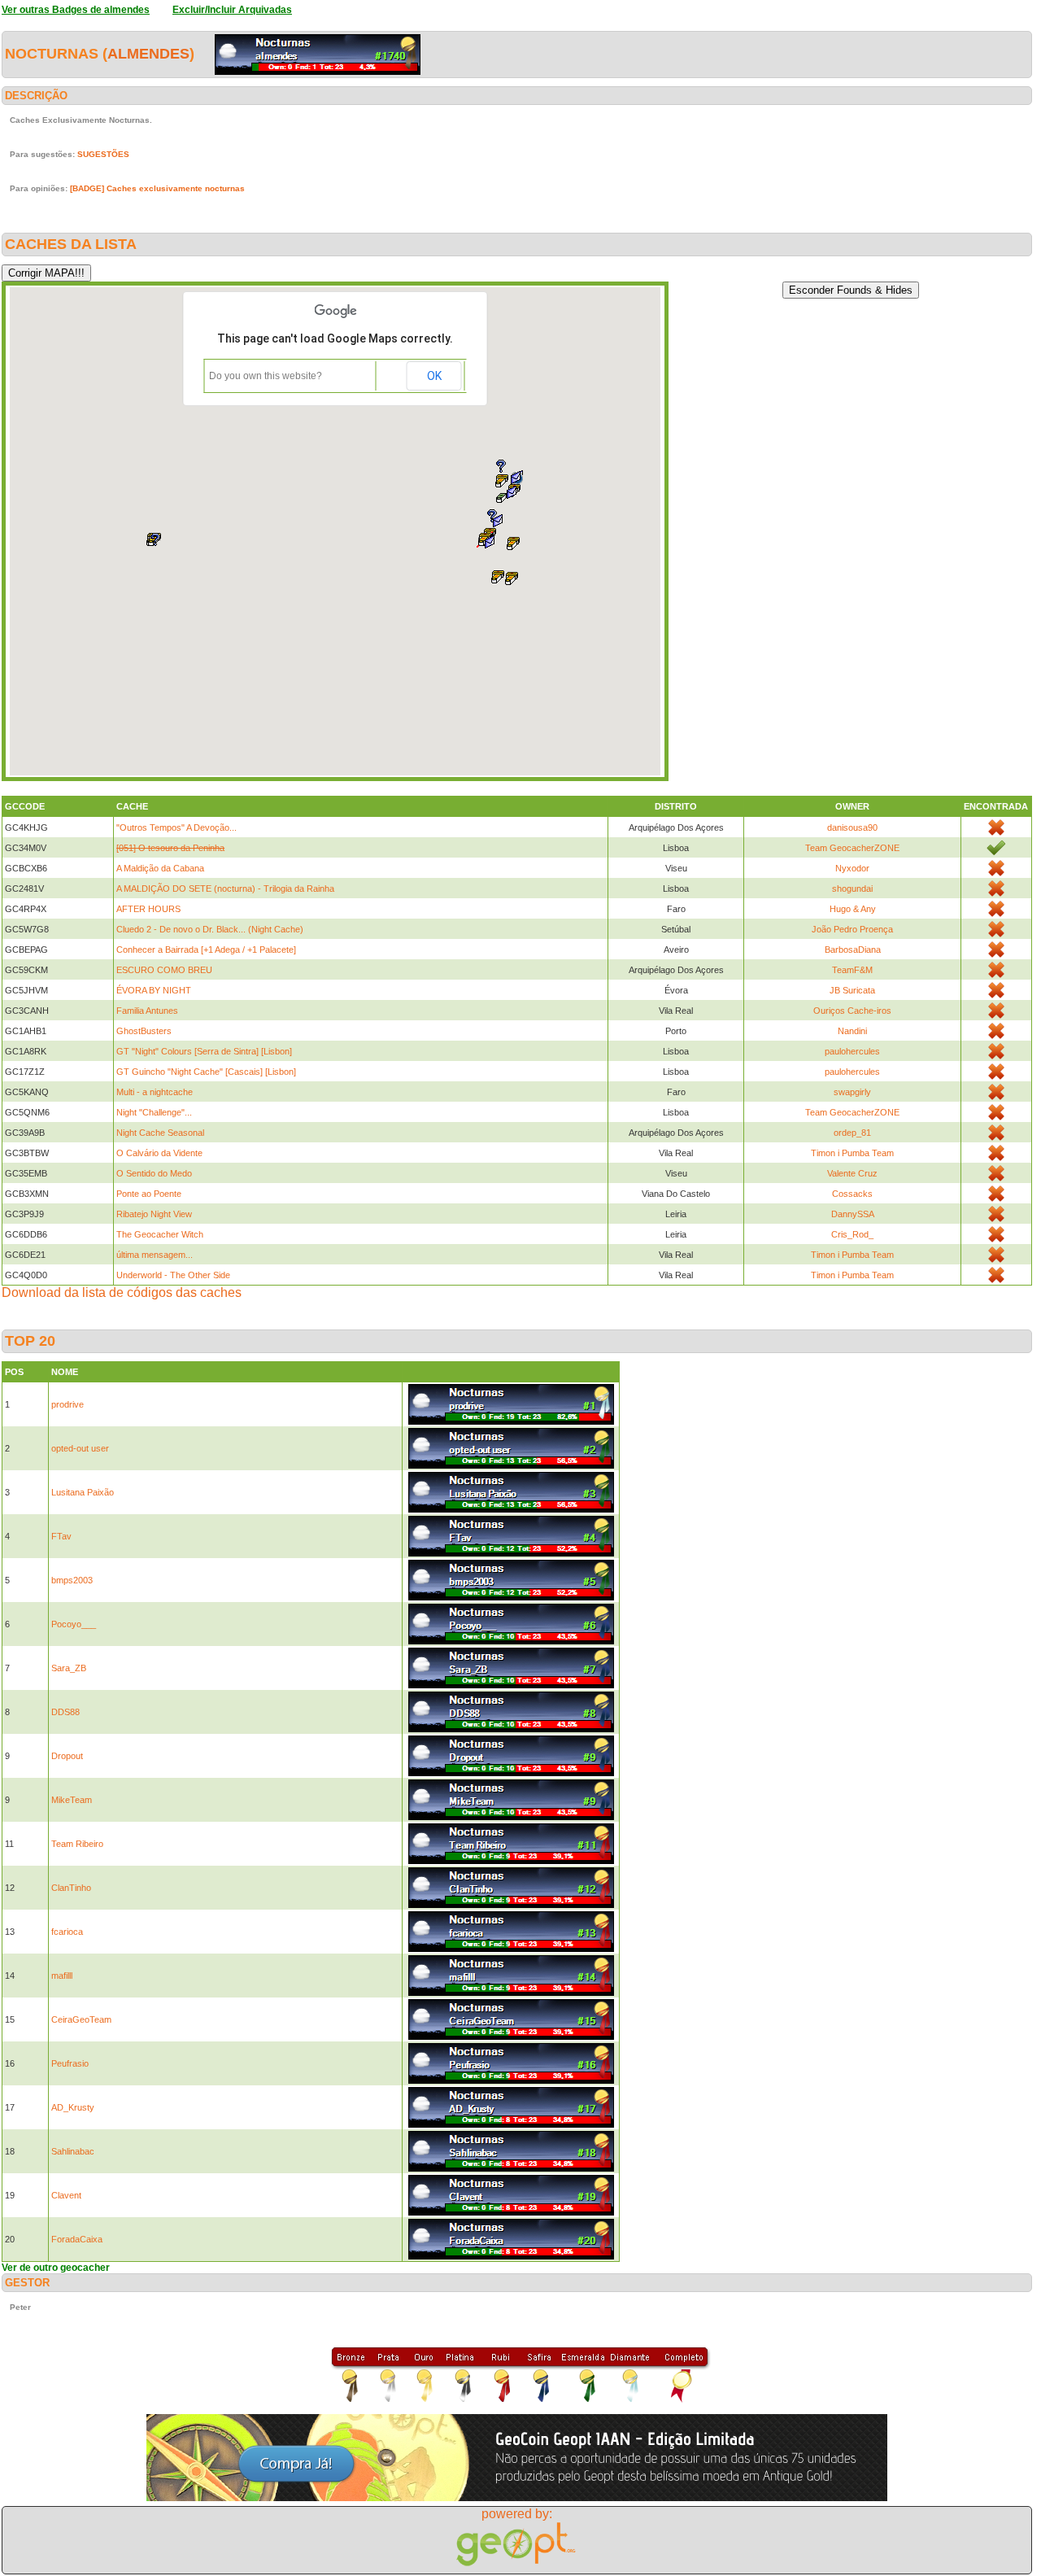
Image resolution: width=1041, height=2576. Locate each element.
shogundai (852, 889)
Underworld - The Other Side (173, 1275)
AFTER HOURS (148, 909)
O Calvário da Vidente (159, 1153)
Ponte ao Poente (149, 1194)
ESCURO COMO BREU (164, 970)
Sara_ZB (69, 1668)
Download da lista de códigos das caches (122, 1292)
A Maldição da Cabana (160, 868)
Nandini (852, 1031)
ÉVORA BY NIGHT (154, 990)
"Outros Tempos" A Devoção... (176, 827)
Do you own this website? (266, 376)
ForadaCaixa (77, 2239)
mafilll (62, 1976)
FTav (61, 1536)
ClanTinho (71, 1888)
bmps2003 (72, 1580)
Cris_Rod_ (852, 1234)
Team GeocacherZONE (852, 848)
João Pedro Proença (852, 929)
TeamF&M (852, 970)
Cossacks (852, 1194)
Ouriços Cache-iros (852, 1011)
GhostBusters (144, 1031)
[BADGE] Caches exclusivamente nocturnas (157, 188)
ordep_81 (852, 1133)
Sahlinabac (73, 2151)
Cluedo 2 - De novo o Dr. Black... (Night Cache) (210, 929)
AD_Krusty (73, 2107)
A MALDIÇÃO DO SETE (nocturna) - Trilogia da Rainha (225, 889)
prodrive (68, 1404)
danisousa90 (852, 827)
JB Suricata (852, 990)
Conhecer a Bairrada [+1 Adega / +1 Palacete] (206, 950)
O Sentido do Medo (154, 1173)
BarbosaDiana (853, 950)
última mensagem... (155, 1255)
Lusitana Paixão (83, 1492)
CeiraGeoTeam (81, 2019)
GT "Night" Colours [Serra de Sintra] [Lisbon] (204, 1051)
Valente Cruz (852, 1173)
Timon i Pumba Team (852, 1153)
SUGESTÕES (103, 154)
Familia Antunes (147, 1011)
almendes (148, 54)
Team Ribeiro (77, 1844)
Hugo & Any (853, 909)
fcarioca (67, 1932)
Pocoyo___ (74, 1624)
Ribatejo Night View (154, 1214)
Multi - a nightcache (155, 1092)
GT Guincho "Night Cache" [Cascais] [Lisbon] (206, 1072)
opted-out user (80, 1448)
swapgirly (852, 1092)
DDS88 (65, 1712)
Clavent (66, 2195)
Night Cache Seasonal (160, 1133)
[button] (512, 579)
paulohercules (852, 1051)
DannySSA (853, 1214)
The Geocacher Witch (160, 1234)
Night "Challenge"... (154, 1112)
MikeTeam (72, 1800)
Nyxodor (852, 868)
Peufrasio (70, 2063)
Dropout (67, 1756)
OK (434, 376)
